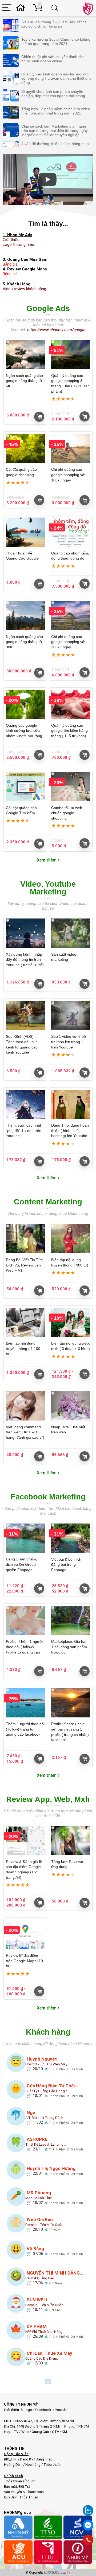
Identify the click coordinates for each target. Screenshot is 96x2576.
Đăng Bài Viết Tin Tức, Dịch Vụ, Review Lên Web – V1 (25, 1265)
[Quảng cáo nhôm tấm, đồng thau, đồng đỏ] (71, 532)
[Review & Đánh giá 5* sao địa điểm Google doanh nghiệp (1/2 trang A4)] (25, 1841)
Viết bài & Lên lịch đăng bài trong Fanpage (66, 1565)
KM (64, 2432)
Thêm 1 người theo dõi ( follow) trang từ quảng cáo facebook (25, 1729)
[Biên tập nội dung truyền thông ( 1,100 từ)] (25, 1322)
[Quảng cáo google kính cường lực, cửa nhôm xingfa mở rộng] (25, 704)
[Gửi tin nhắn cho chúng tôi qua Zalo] (88, 2508)
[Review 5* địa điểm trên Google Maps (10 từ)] (25, 1934)
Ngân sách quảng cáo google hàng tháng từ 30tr (24, 642)
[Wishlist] (22, 8)
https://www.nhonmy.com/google (56, 330)
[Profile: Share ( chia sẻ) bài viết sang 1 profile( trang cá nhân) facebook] (71, 1703)
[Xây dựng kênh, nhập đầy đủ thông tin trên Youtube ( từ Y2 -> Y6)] (25, 933)
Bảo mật (11, 2487)
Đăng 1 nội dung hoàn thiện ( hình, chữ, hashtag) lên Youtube (70, 1130)
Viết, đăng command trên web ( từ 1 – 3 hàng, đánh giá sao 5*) (25, 1432)
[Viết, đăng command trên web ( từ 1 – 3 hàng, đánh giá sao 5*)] (25, 1406)
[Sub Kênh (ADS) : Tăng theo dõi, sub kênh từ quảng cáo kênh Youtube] (25, 1015)
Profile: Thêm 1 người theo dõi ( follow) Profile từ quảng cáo (24, 1647)
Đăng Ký (27, 2459)
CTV (55, 2432)
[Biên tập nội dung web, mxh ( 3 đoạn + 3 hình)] (71, 1322)
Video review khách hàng (24, 289)
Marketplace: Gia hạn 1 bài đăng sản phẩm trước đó (69, 1647)
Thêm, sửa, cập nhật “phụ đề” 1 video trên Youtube (24, 1130)
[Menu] (7, 8)
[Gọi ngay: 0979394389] (88, 2540)
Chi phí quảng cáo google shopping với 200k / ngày (68, 642)
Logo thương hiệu (18, 244)
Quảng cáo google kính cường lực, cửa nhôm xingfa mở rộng (24, 731)
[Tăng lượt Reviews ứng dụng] (71, 1841)
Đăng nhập (44, 2459)
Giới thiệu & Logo (18, 2410)
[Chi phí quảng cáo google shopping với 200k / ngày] (71, 616)
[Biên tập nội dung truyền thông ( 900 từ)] (71, 1239)
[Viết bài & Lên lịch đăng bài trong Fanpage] (71, 1538)
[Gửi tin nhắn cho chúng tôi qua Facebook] (88, 2525)
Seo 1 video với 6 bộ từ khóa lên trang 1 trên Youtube (69, 1042)
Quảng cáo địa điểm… (42, 2358)
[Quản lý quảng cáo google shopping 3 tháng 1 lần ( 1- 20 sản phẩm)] (71, 355)
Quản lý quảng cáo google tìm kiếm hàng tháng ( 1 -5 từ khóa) (69, 731)
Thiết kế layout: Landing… (46, 2144)
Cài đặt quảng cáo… (41, 2278)
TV (16, 2432)
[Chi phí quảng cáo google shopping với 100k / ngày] (71, 448)
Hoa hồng (33, 2465)
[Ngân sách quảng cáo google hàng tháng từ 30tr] (25, 616)
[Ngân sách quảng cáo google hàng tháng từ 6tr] (25, 355)
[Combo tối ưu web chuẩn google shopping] (71, 787)
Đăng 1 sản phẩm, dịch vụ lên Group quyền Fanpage (21, 1564)
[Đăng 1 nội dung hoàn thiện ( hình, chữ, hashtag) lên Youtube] (71, 1104)
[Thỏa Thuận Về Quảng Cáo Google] (25, 532)
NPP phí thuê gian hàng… (45, 2332)
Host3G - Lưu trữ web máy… (47, 2064)
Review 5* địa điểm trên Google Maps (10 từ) (24, 1961)
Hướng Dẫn (13, 2465)
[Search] (56, 8)
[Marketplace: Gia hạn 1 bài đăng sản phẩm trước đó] (71, 1620)
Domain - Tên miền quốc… (45, 2225)
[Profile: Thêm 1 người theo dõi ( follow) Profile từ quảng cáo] (25, 1620)
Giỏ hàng (39, 417)
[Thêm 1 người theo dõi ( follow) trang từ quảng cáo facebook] (25, 1703)
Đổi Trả (24, 2487)
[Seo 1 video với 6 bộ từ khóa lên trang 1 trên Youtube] (71, 1015)
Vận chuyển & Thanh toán (24, 2492)
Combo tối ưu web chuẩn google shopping (67, 813)
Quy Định (11, 2497)
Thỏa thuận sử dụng (20, 2481)
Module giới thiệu (39, 2198)
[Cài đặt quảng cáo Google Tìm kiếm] (25, 787)
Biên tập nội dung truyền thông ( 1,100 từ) (23, 1348)
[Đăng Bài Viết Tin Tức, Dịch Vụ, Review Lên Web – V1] (25, 1239)
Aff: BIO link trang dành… (45, 2118)
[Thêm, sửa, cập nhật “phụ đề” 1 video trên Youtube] (25, 1104)
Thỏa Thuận (28, 2497)
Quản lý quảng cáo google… (48, 2091)
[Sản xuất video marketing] (71, 933)
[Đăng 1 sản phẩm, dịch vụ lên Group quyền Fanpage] (25, 1538)
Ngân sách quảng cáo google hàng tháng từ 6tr (24, 381)
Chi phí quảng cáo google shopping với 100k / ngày (68, 475)
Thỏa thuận (52, 2465)
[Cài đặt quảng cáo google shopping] (25, 448)
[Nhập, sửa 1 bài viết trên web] (71, 1406)
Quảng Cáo (40, 2432)
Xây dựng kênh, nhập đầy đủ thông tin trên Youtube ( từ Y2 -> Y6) (25, 960)
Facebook (43, 2410)
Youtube (62, 2410)
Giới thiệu (11, 240)
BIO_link (11, 2459)
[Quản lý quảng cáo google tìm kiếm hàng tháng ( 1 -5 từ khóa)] (71, 704)
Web (25, 2432)
